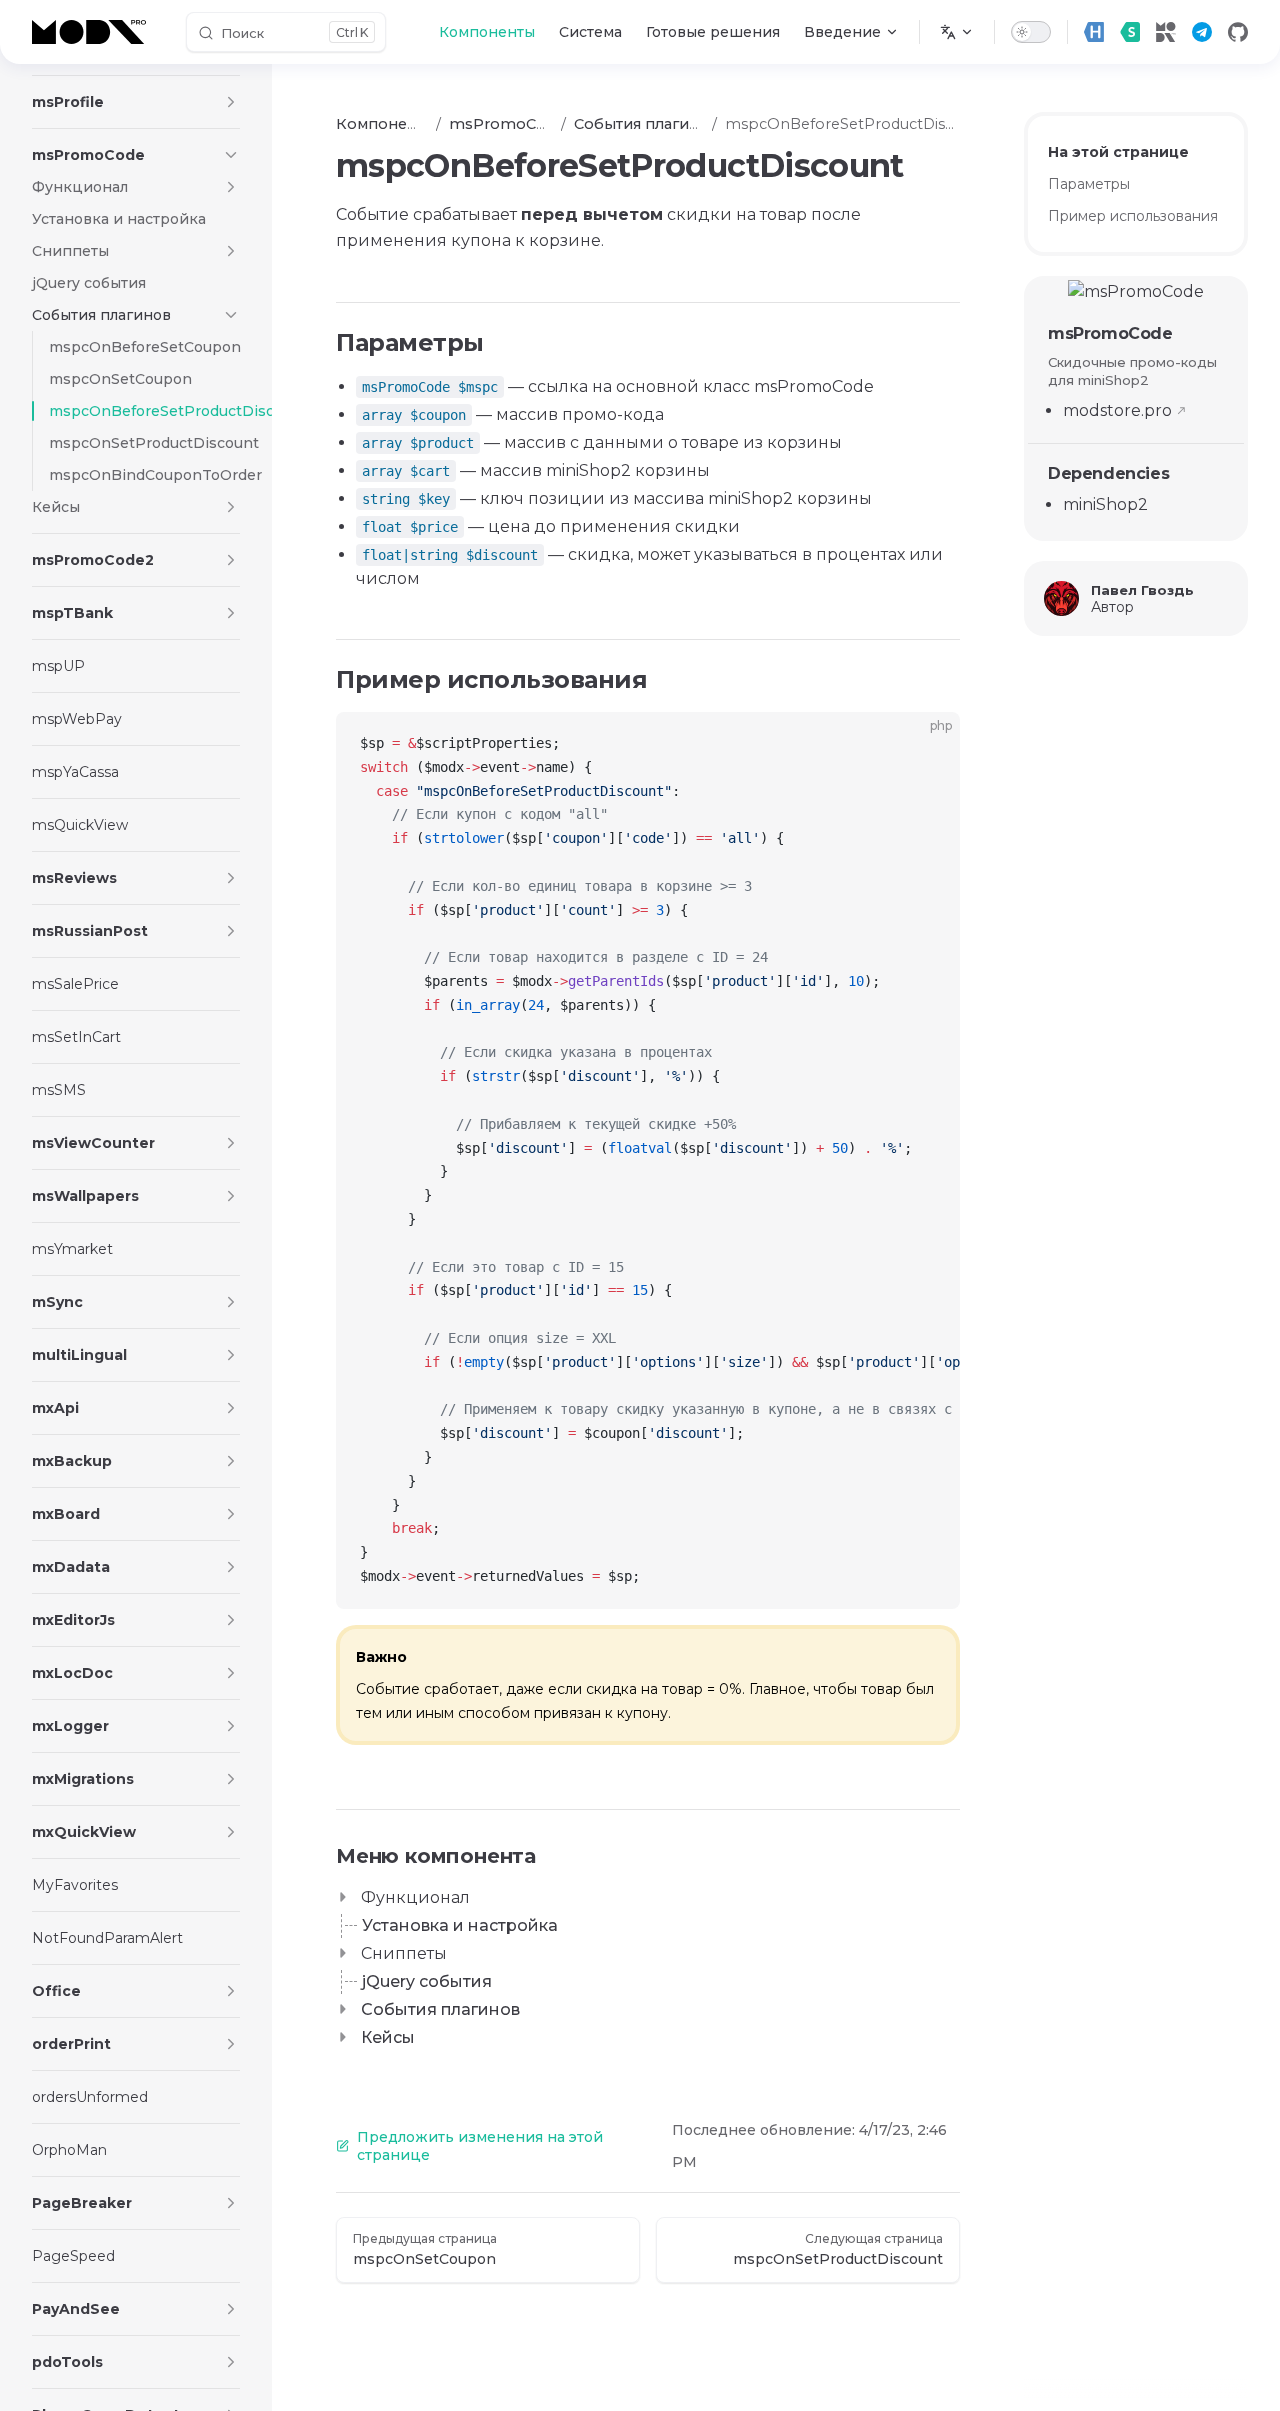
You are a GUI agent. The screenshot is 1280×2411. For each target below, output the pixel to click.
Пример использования (1133, 216)
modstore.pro (1117, 410)
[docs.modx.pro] (93, 32)
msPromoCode (1110, 333)
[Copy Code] (928, 744)
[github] (1238, 32)
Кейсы (388, 2037)
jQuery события (427, 1981)
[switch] (1031, 32)
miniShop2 (1105, 504)
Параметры (1089, 184)
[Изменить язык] (957, 32)
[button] (231, 102)
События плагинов (440, 2009)
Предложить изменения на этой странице (480, 2146)
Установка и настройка (460, 1925)
